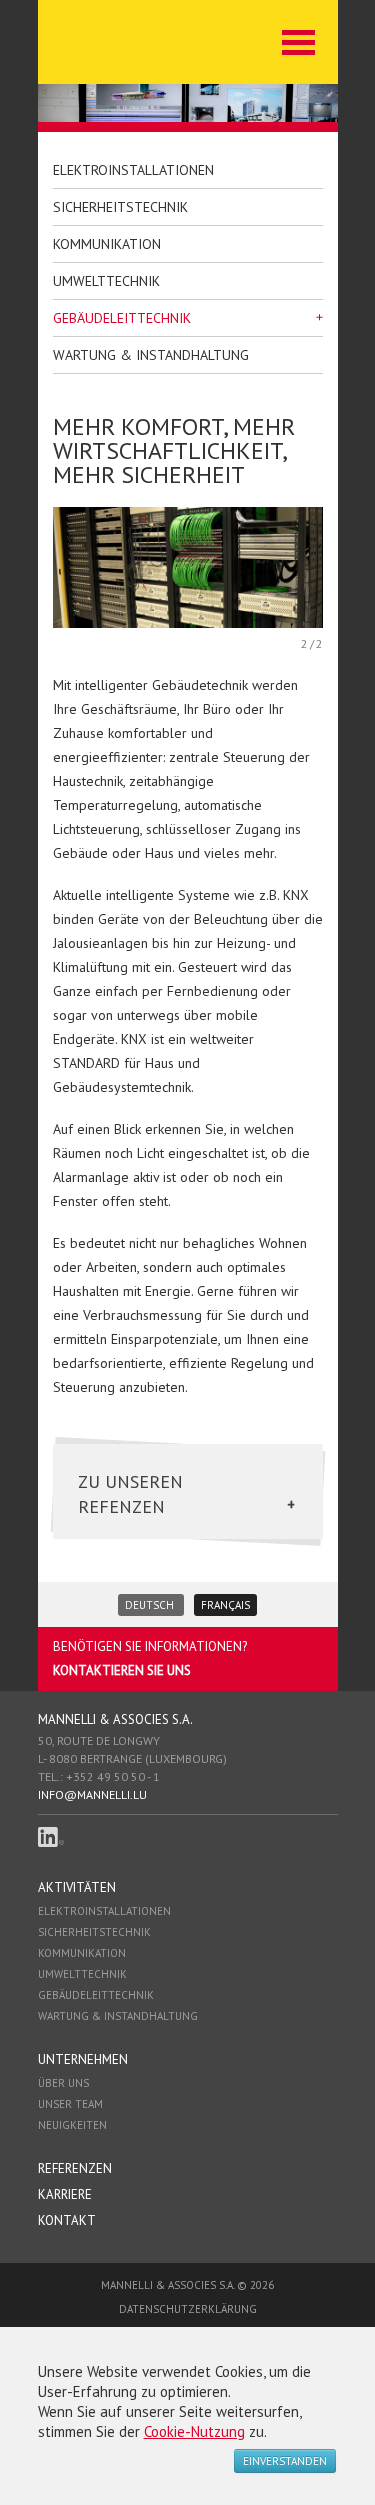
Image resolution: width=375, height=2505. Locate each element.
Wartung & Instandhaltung (151, 355)
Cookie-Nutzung (194, 2431)
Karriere (65, 2194)
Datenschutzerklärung (188, 2309)
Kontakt (67, 2220)
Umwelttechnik (106, 281)
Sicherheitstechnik (120, 207)
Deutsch (151, 1605)
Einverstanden (285, 2461)
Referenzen (75, 2168)
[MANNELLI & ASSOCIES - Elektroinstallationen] (143, 42)
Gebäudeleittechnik (122, 318)
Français (225, 1605)
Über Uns (63, 2083)
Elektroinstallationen (133, 170)
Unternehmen (83, 2059)
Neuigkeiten (72, 2125)
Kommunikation (107, 244)
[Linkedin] (51, 1837)
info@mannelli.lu (92, 1794)
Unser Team (70, 2104)
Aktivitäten (77, 1887)
